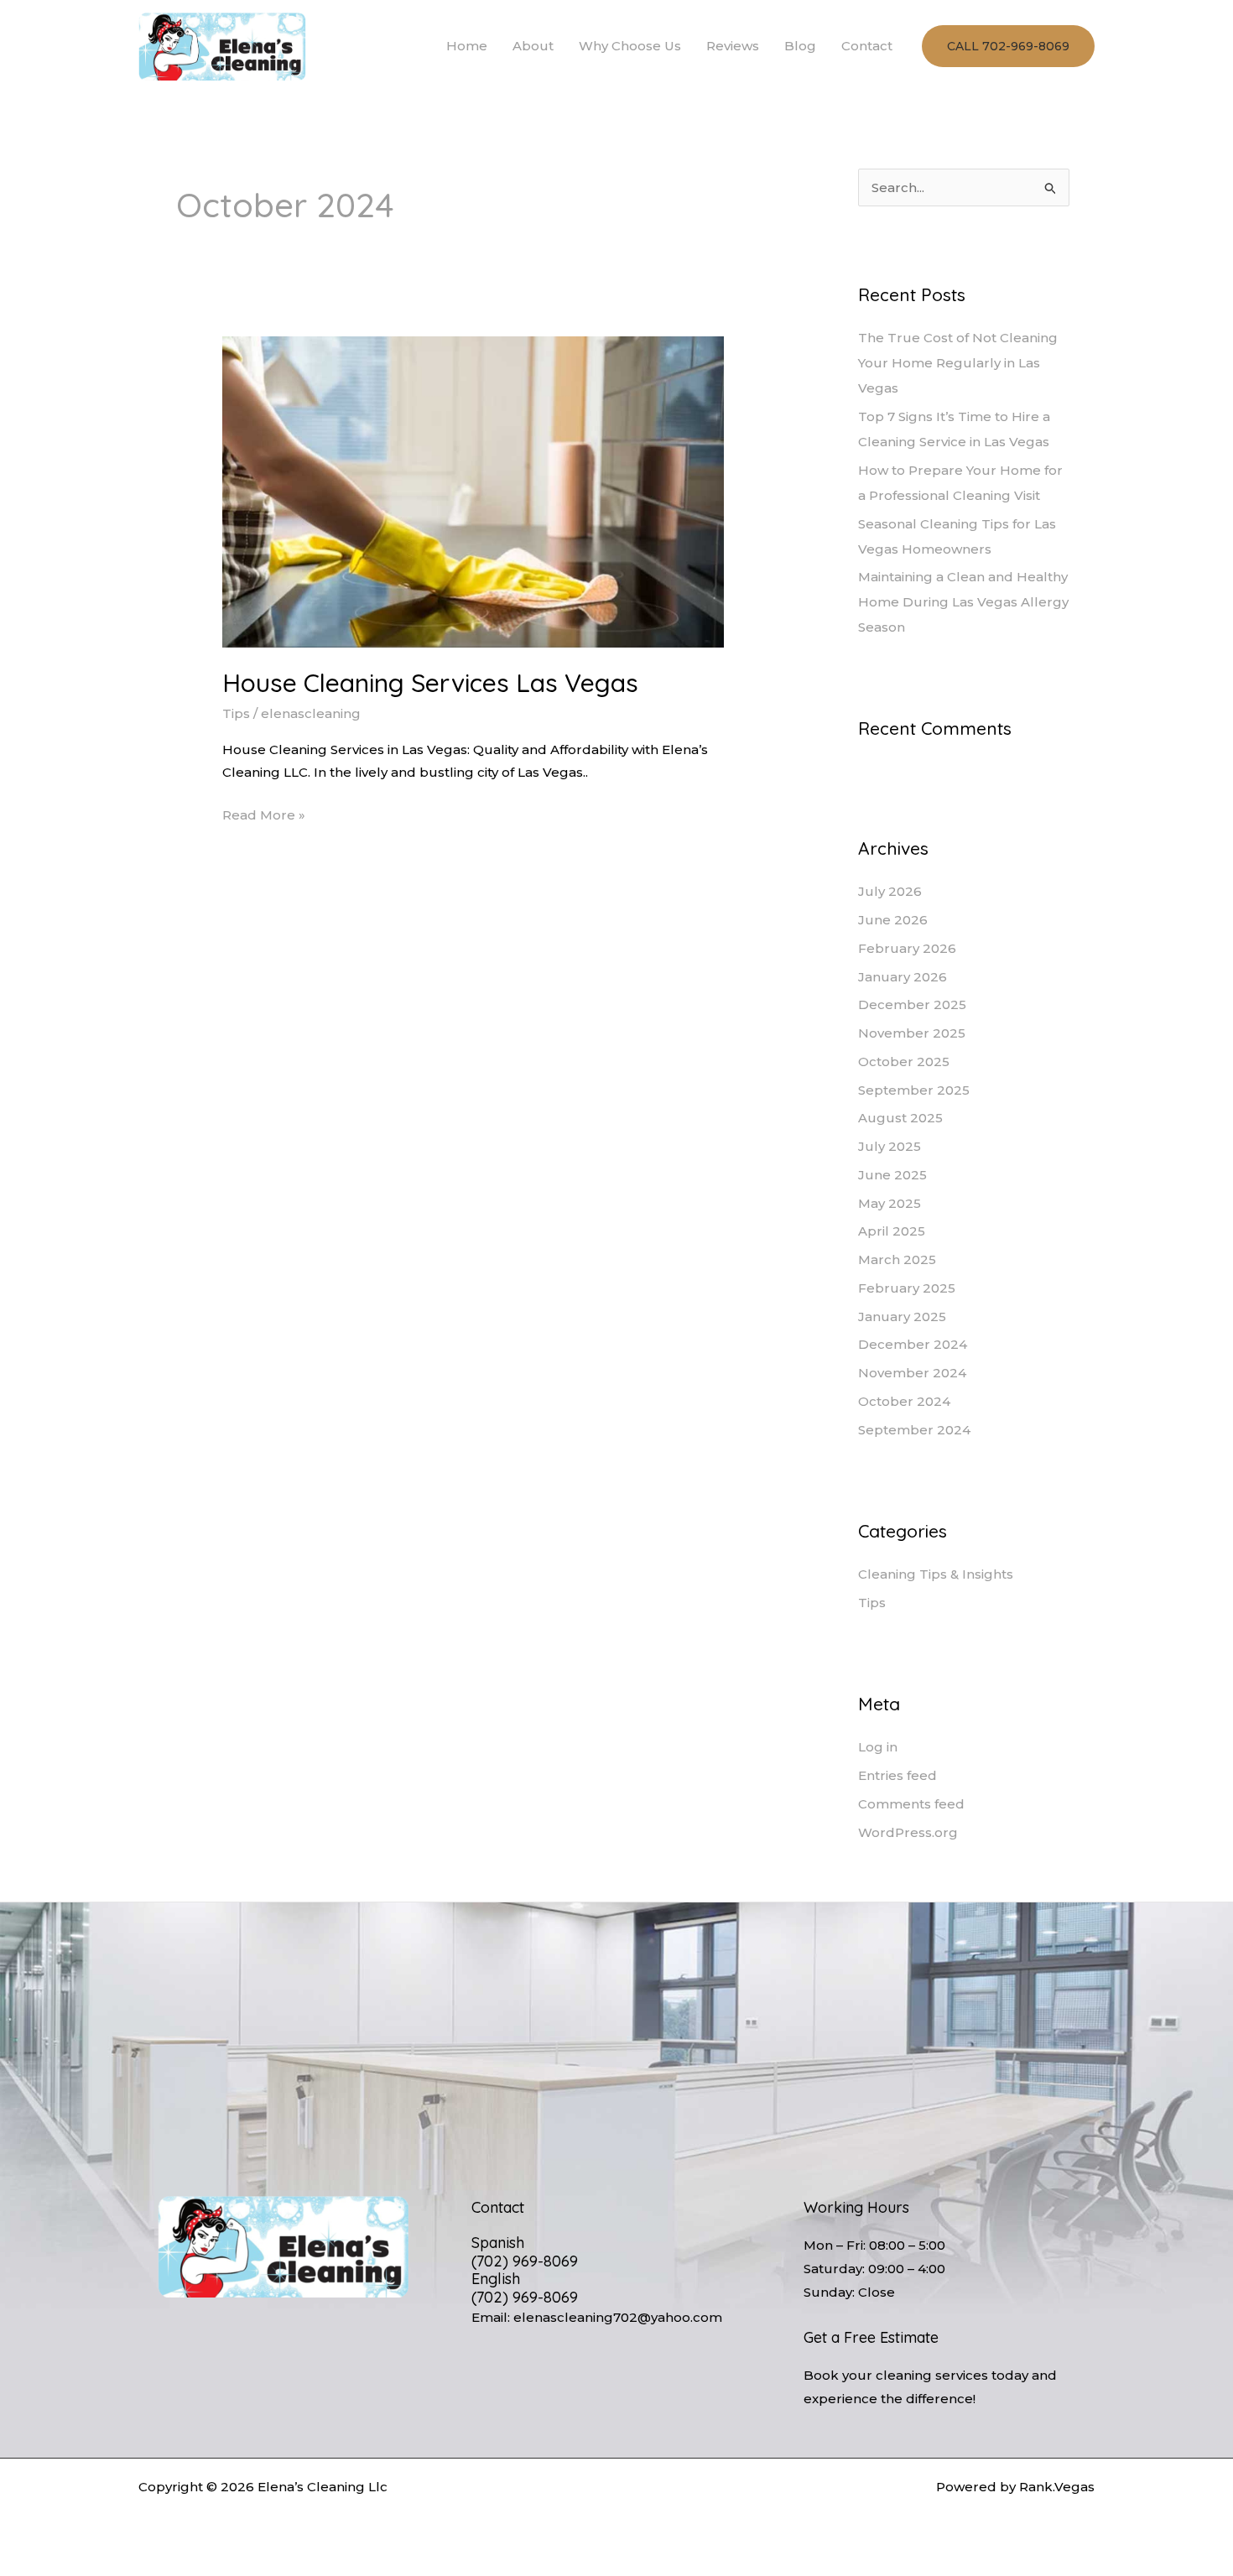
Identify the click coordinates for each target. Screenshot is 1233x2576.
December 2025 (912, 1004)
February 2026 (907, 948)
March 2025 (897, 1259)
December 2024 (913, 1344)
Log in (878, 1747)
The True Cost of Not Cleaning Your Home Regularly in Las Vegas (958, 363)
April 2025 (892, 1231)
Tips (236, 713)
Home (467, 46)
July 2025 (890, 1146)
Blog (800, 46)
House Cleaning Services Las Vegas (430, 683)
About (533, 46)
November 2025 (912, 1033)
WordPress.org (908, 1832)
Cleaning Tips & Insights (936, 1574)
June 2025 (892, 1175)
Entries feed (897, 1775)
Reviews (733, 46)
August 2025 (900, 1118)
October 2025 (904, 1062)
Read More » (264, 813)
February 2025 (907, 1288)
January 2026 (903, 977)
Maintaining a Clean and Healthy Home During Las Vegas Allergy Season (963, 602)
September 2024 (914, 1430)
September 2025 (914, 1090)
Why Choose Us (630, 46)
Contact (867, 46)
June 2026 (893, 920)
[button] (1008, 46)
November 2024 (912, 1373)
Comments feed (911, 1804)
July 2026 (890, 891)
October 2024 (904, 1401)
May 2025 (890, 1203)
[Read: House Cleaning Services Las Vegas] (473, 491)
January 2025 (902, 1317)
